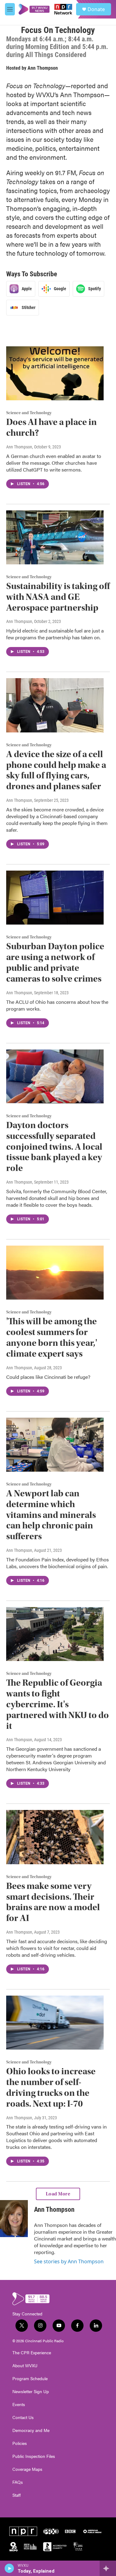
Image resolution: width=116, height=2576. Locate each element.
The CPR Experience (32, 2353)
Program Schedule (30, 2379)
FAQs (18, 2482)
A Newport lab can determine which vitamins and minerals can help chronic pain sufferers (51, 1515)
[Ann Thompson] (14, 2219)
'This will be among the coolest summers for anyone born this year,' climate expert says (52, 1337)
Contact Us (23, 2417)
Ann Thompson (43, 68)
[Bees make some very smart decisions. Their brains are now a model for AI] (55, 1837)
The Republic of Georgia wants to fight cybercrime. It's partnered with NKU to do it (58, 1704)
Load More (58, 2194)
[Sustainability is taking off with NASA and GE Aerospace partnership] (55, 538)
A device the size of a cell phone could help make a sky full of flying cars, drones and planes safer (56, 770)
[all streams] (108, 2568)
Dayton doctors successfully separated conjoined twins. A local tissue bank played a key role (54, 1147)
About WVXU (25, 2366)
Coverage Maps (27, 2469)
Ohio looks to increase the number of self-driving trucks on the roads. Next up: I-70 (51, 2087)
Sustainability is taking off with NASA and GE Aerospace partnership (58, 597)
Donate (96, 9)
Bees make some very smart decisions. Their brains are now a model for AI (53, 1902)
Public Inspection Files (34, 2456)
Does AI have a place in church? (52, 427)
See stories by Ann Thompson (69, 2261)
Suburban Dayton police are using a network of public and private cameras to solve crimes (55, 962)
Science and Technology (29, 413)
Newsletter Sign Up (31, 2392)
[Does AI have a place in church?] (55, 373)
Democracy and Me (31, 2430)
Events (19, 2405)
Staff (17, 2495)
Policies (20, 2443)
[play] (9, 2568)
